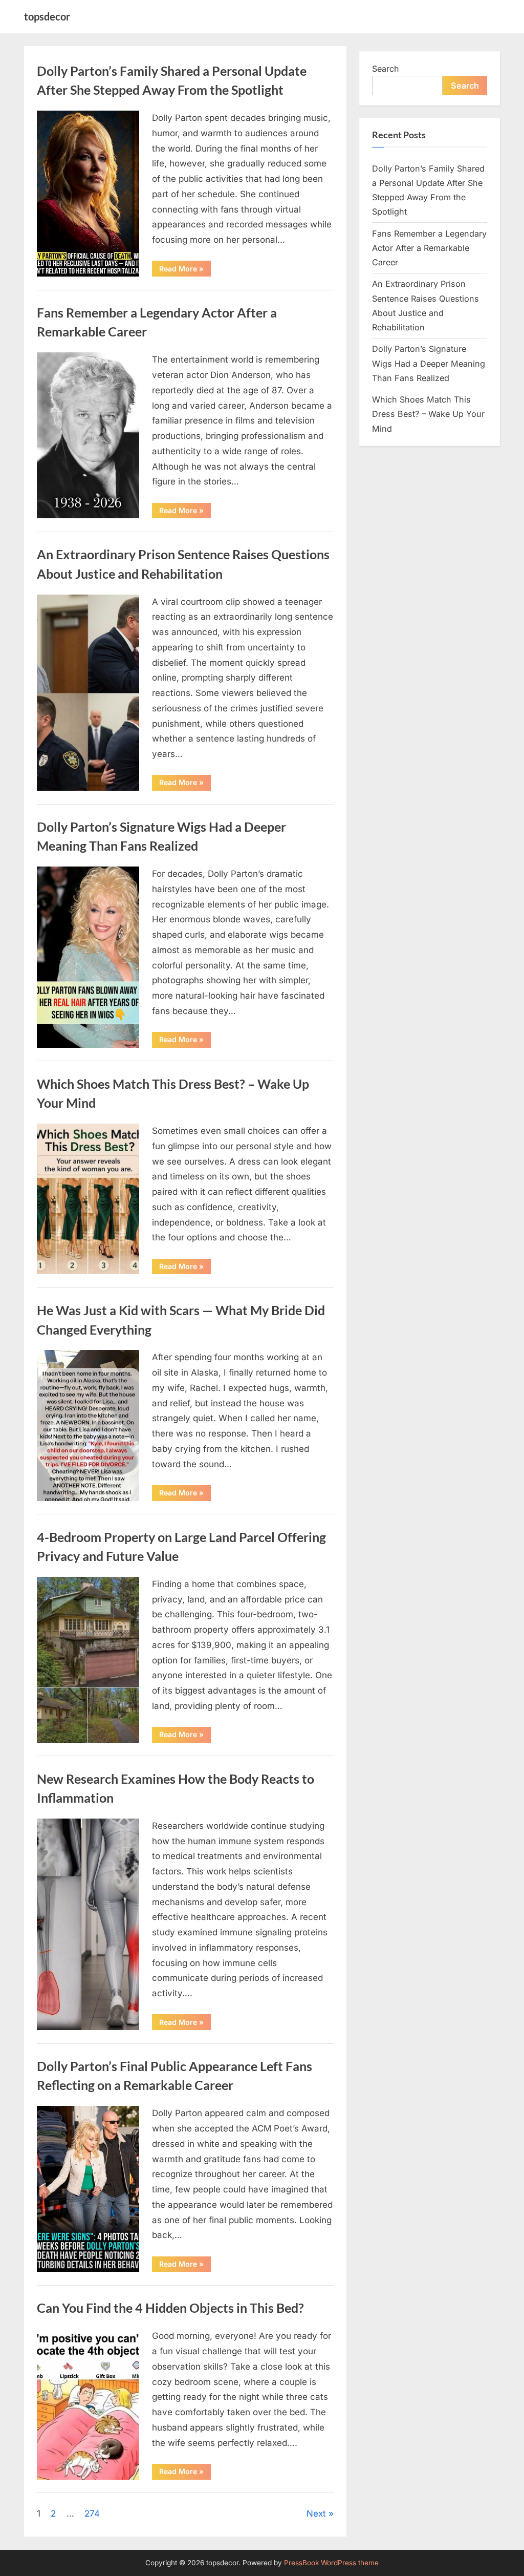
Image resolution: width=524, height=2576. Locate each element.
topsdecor (47, 16)
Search (386, 69)
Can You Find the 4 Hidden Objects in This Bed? (170, 2308)
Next (316, 2514)
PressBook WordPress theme (331, 2563)
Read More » (185, 270)
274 (92, 2514)
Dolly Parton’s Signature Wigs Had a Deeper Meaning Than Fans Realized (429, 363)
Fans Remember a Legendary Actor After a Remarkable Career (429, 248)
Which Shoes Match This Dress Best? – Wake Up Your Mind (428, 414)
